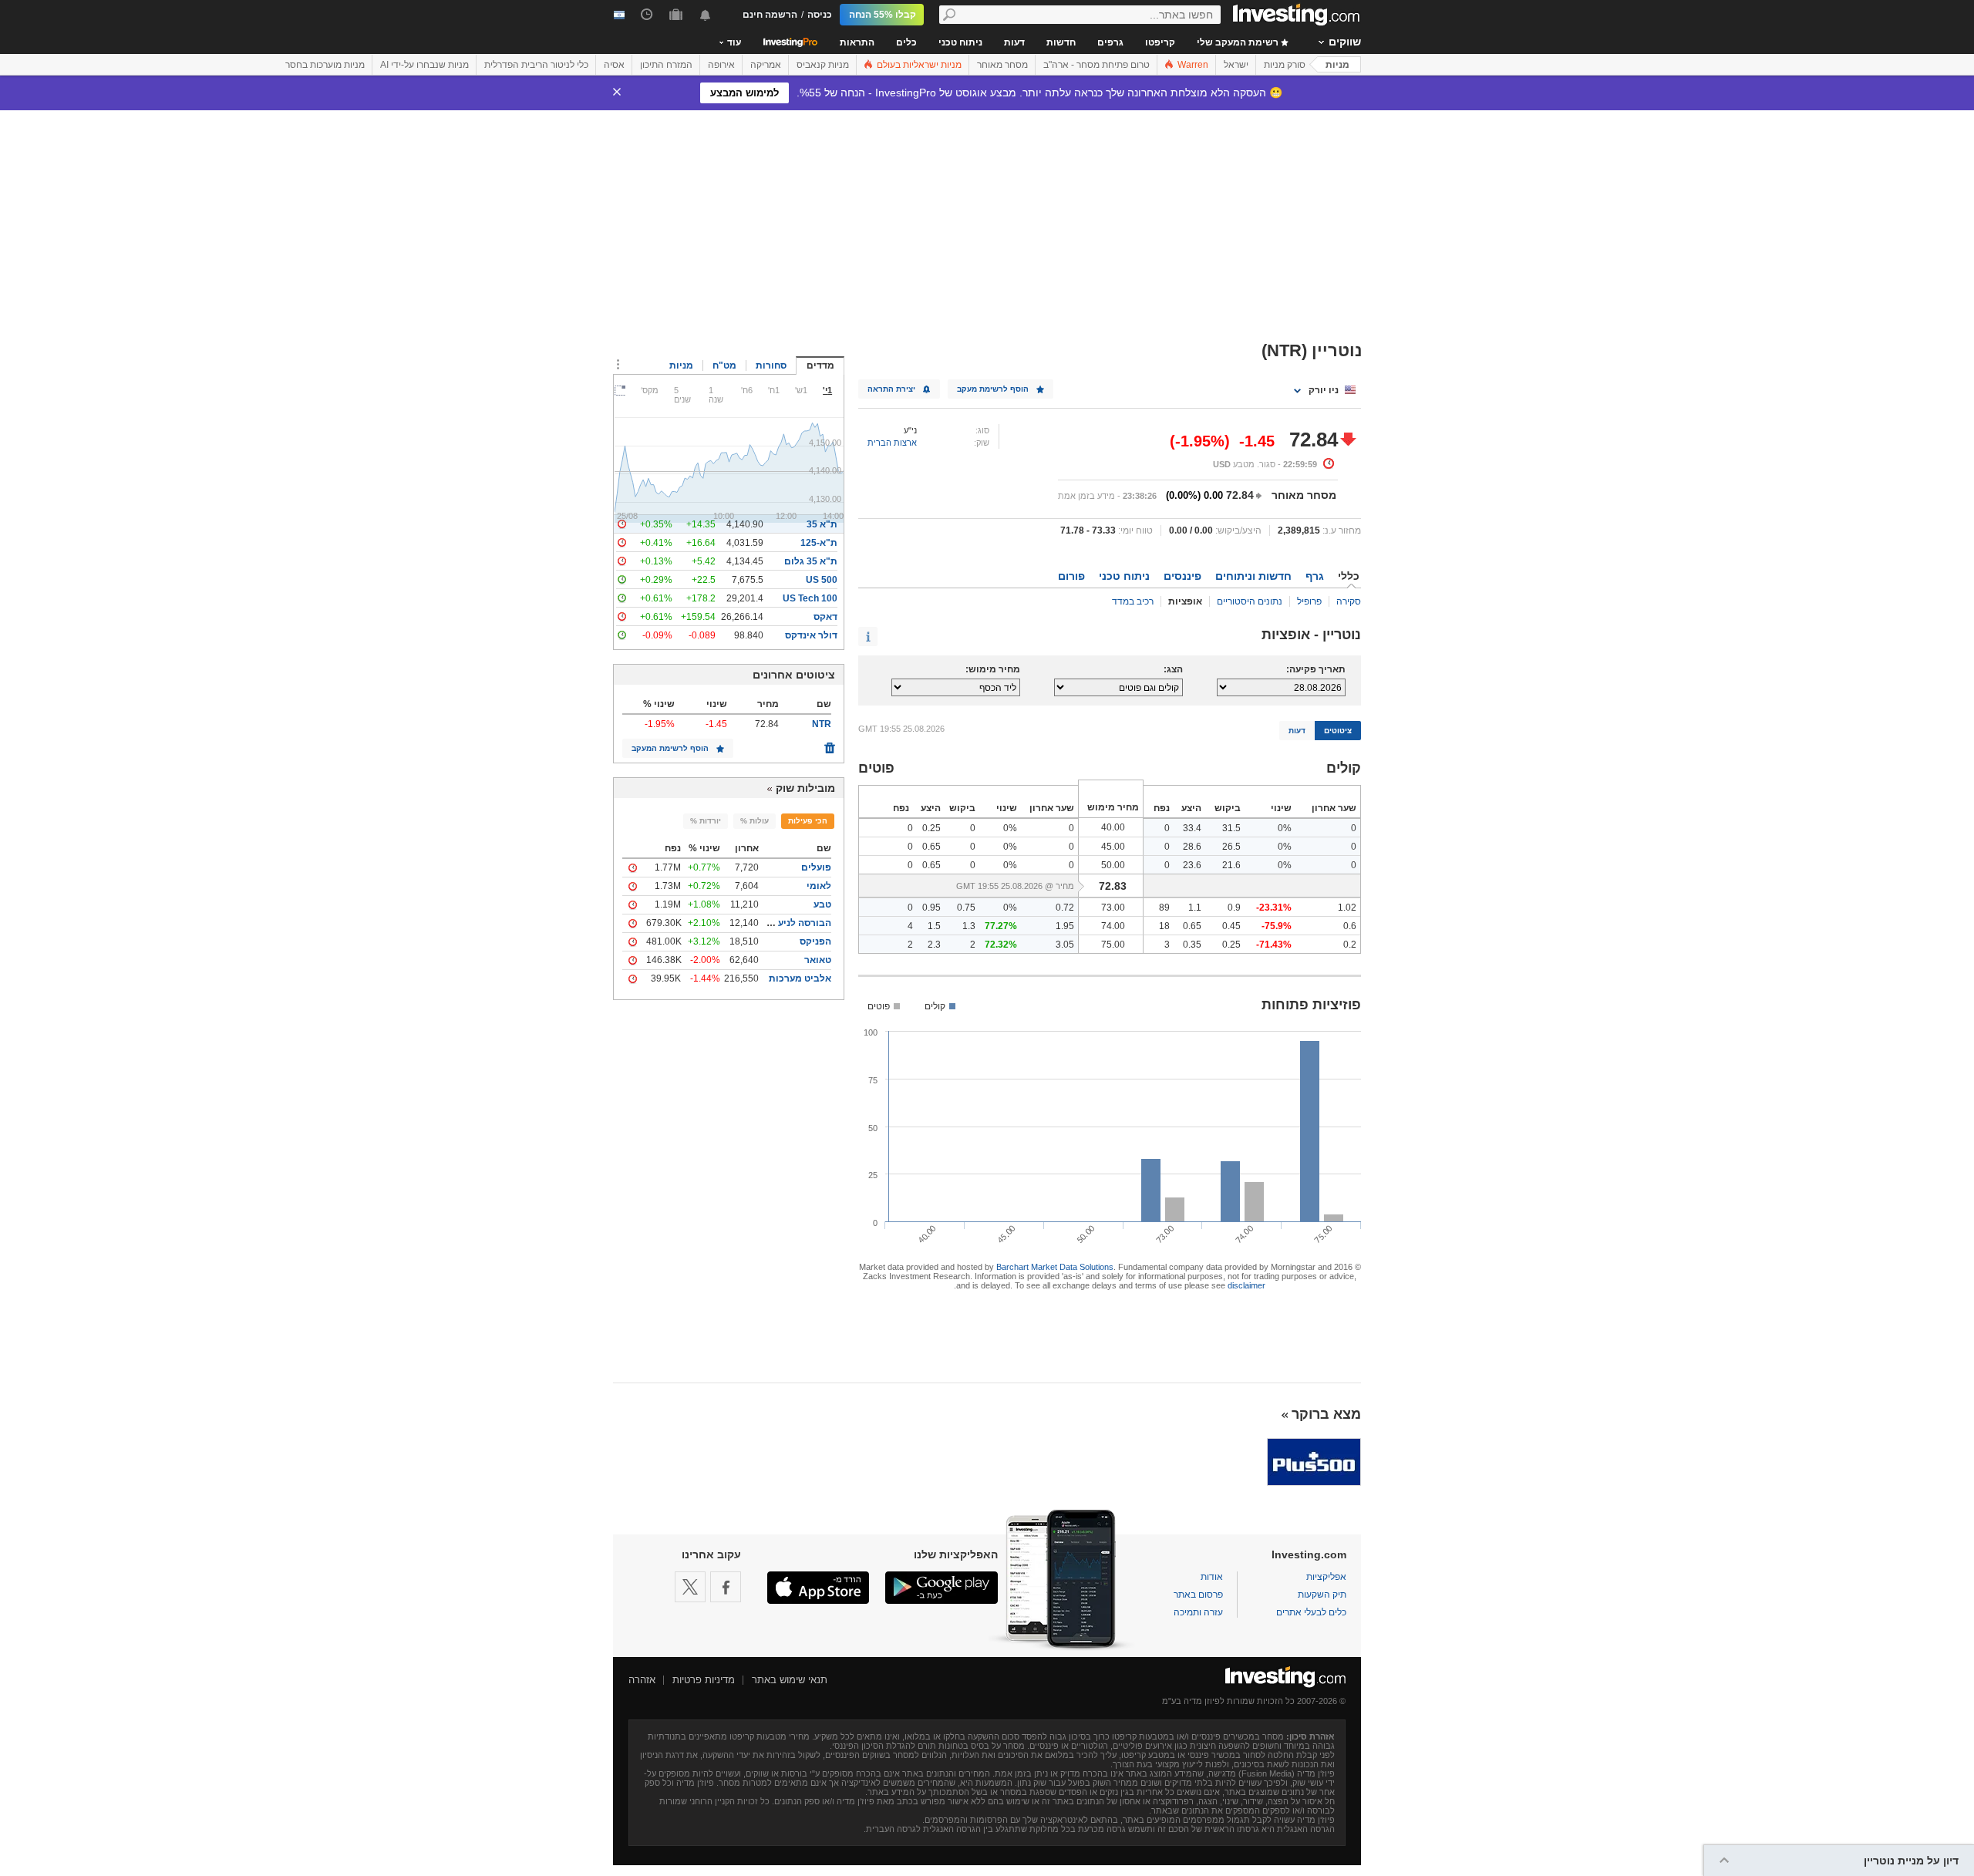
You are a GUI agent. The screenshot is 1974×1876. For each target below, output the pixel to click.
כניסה (820, 15)
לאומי (819, 886)
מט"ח (724, 365)
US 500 (822, 580)
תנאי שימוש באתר (790, 1680)
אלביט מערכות (800, 978)
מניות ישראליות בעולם (918, 65)
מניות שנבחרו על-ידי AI (424, 65)
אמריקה (766, 65)
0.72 (1065, 908)
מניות (1337, 65)
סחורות (771, 365)
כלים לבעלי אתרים (1311, 1612)
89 (1164, 908)
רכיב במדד (1133, 601)
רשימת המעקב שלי (1239, 42)
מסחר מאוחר (1002, 65)
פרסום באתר (1198, 1595)
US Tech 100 (810, 598)
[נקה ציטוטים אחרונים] (830, 744)
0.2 (1350, 945)
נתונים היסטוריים (1250, 601)
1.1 (1195, 908)
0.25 (931, 828)
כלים (906, 42)
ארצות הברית (892, 443)
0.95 (931, 908)
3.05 (1065, 945)
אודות (1212, 1577)
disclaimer (1246, 1285)
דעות (1014, 42)
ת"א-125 (819, 543)
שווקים (1345, 42)
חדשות (1061, 42)
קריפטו (1160, 42)
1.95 (1065, 926)
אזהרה (642, 1680)
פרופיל (1309, 601)
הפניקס (815, 941)
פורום (1071, 576)
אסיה (614, 65)
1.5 (934, 926)
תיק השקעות (1322, 1595)
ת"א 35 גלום (811, 561)
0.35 (1192, 945)
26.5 (1231, 847)
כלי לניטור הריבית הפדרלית (536, 65)
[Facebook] (726, 1587)
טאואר (818, 960)
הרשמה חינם (770, 15)
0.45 (1231, 926)
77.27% (1001, 926)
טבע (822, 904)
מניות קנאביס (823, 65)
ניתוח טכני (960, 42)
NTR (822, 724)
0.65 (931, 847)
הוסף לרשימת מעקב (993, 389)
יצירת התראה (891, 389)
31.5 (1231, 828)
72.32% (1001, 945)
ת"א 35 (822, 524)
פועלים (816, 867)
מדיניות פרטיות (704, 1680)
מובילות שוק (805, 788)
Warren (1192, 65)
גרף (1315, 576)
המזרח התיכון (666, 65)
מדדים (820, 365)
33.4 (1192, 828)
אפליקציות (1326, 1577)
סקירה (1349, 601)
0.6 (1350, 926)
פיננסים (1182, 576)
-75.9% (1277, 926)
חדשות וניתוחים (1253, 576)
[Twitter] (690, 1587)
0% (1285, 828)
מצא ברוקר (1326, 1414)
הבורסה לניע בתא (794, 923)
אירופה (721, 65)
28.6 (1192, 847)
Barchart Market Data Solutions (1055, 1267)
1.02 (1347, 908)
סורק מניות (1285, 65)
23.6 (1192, 865)
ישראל (1236, 65)
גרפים (1110, 42)
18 (1164, 926)
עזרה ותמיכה (1198, 1612)
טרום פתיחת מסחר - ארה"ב (1096, 65)
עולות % (755, 821)
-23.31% (1274, 908)
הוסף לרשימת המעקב (670, 748)
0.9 (1234, 908)
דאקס (825, 617)
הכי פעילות (808, 821)
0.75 (966, 908)
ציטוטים (1338, 731)
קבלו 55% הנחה (883, 15)
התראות (857, 42)
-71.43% (1274, 945)
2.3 (934, 945)
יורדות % (706, 821)
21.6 (1231, 865)
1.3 (969, 926)
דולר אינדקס (811, 635)
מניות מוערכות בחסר (325, 65)
